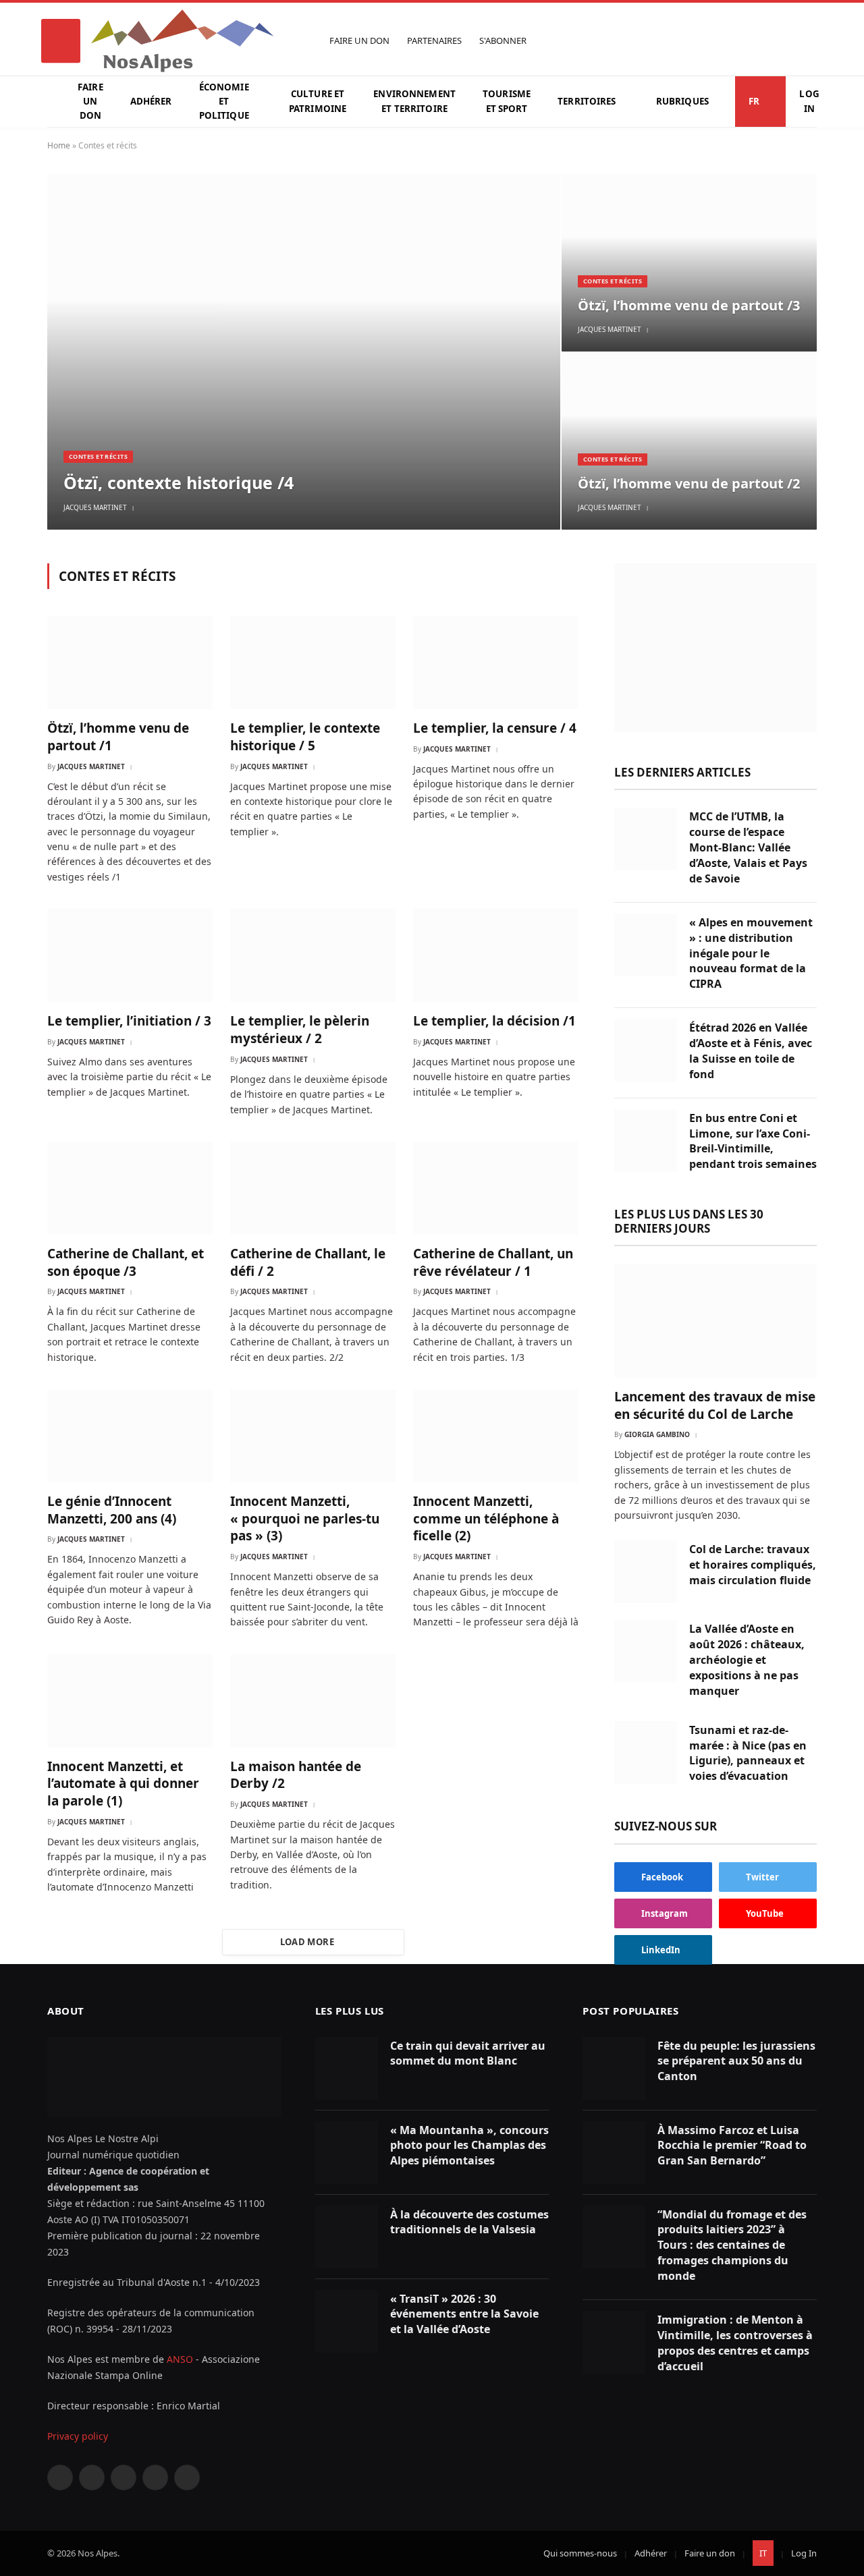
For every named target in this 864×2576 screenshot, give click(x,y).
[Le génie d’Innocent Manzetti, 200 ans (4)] (130, 1436)
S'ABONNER (503, 41)
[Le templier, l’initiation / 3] (130, 955)
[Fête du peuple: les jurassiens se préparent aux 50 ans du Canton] (614, 2068)
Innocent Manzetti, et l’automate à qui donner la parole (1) (123, 1784)
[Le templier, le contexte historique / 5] (313, 663)
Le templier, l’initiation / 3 (129, 1021)
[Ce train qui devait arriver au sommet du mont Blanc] (347, 2068)
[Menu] (61, 41)
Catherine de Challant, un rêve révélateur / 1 (493, 1263)
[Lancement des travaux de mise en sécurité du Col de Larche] (715, 1321)
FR (754, 101)
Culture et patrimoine (318, 101)
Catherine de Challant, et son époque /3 (126, 1263)
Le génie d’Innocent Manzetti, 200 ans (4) (112, 1510)
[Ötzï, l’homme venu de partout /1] (130, 663)
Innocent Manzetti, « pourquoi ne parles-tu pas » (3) (305, 1519)
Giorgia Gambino (657, 1434)
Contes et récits (98, 456)
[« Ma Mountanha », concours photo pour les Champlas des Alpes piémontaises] (347, 2153)
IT (763, 2553)
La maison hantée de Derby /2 (296, 1775)
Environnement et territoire (414, 101)
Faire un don (90, 102)
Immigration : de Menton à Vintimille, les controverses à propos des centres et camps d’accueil (735, 2343)
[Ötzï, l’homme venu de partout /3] (689, 262)
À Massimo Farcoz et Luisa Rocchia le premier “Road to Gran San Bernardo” (732, 2146)
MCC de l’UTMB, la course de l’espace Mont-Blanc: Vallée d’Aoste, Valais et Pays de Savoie (748, 847)
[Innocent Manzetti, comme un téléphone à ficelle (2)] (496, 1436)
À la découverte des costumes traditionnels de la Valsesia (469, 2222)
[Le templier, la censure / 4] (496, 663)
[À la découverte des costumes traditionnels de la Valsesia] (347, 2237)
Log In (809, 101)
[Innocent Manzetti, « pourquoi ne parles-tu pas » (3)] (313, 1436)
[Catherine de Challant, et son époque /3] (130, 1188)
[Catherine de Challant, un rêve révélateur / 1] (496, 1188)
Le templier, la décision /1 (494, 1021)
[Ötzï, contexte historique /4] (304, 352)
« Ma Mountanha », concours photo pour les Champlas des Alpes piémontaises (469, 2146)
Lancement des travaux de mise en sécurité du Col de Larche (715, 1406)
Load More (307, 1942)
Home (59, 145)
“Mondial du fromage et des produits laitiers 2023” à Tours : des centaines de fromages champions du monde (732, 2245)
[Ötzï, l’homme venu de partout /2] (689, 441)
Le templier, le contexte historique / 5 (305, 737)
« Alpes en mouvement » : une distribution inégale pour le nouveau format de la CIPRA (751, 953)
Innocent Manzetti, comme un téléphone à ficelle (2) (486, 1519)
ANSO (180, 2359)
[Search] (810, 41)
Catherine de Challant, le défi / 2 (308, 1263)
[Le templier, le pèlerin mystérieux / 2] (313, 955)
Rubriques (682, 101)
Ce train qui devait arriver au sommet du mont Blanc (468, 2053)
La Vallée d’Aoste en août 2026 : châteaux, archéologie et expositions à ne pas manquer (747, 1660)
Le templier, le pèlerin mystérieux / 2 (300, 1030)
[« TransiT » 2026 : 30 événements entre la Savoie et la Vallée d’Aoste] (347, 2321)
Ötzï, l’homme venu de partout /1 (118, 737)
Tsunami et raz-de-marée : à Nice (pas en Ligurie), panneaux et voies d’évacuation (748, 1753)
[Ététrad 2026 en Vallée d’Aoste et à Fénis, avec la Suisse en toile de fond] (646, 1050)
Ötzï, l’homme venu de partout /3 (689, 306)
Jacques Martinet (95, 507)
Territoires (587, 101)
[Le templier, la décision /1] (496, 955)
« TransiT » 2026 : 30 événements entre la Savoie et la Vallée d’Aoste (464, 2314)
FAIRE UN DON (359, 41)
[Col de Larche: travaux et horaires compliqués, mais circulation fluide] (646, 1572)
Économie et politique (224, 102)
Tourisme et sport (507, 101)
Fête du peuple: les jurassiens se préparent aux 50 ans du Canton (736, 2061)
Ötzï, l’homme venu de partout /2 (689, 484)
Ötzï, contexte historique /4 (179, 482)
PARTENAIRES (434, 41)
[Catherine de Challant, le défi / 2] (313, 1188)
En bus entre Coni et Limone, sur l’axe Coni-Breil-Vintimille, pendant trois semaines (753, 1141)
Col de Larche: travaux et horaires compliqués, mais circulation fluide (753, 1565)
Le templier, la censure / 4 (495, 728)
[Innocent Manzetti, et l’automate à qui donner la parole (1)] (130, 1701)
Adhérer (151, 101)
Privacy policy (78, 2436)
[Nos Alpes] (182, 41)
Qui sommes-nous (580, 2553)
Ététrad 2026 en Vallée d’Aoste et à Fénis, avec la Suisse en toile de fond (751, 1051)
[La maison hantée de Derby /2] (313, 1701)
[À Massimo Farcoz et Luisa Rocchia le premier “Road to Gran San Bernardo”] (614, 2153)
